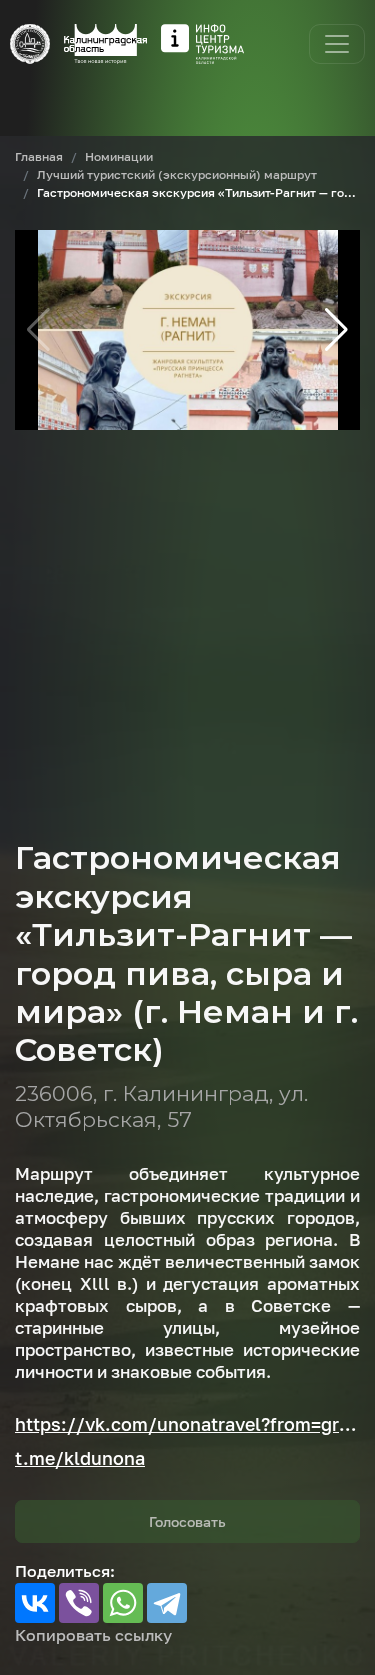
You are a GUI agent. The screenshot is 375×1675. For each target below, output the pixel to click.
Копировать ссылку (93, 1635)
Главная (39, 156)
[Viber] (79, 1603)
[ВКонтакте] (35, 1603)
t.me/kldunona (80, 1458)
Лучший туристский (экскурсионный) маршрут (177, 174)
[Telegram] (167, 1603)
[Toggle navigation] (337, 44)
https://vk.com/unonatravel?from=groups (187, 1424)
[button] (336, 330)
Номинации (119, 156)
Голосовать (187, 1521)
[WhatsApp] (123, 1603)
